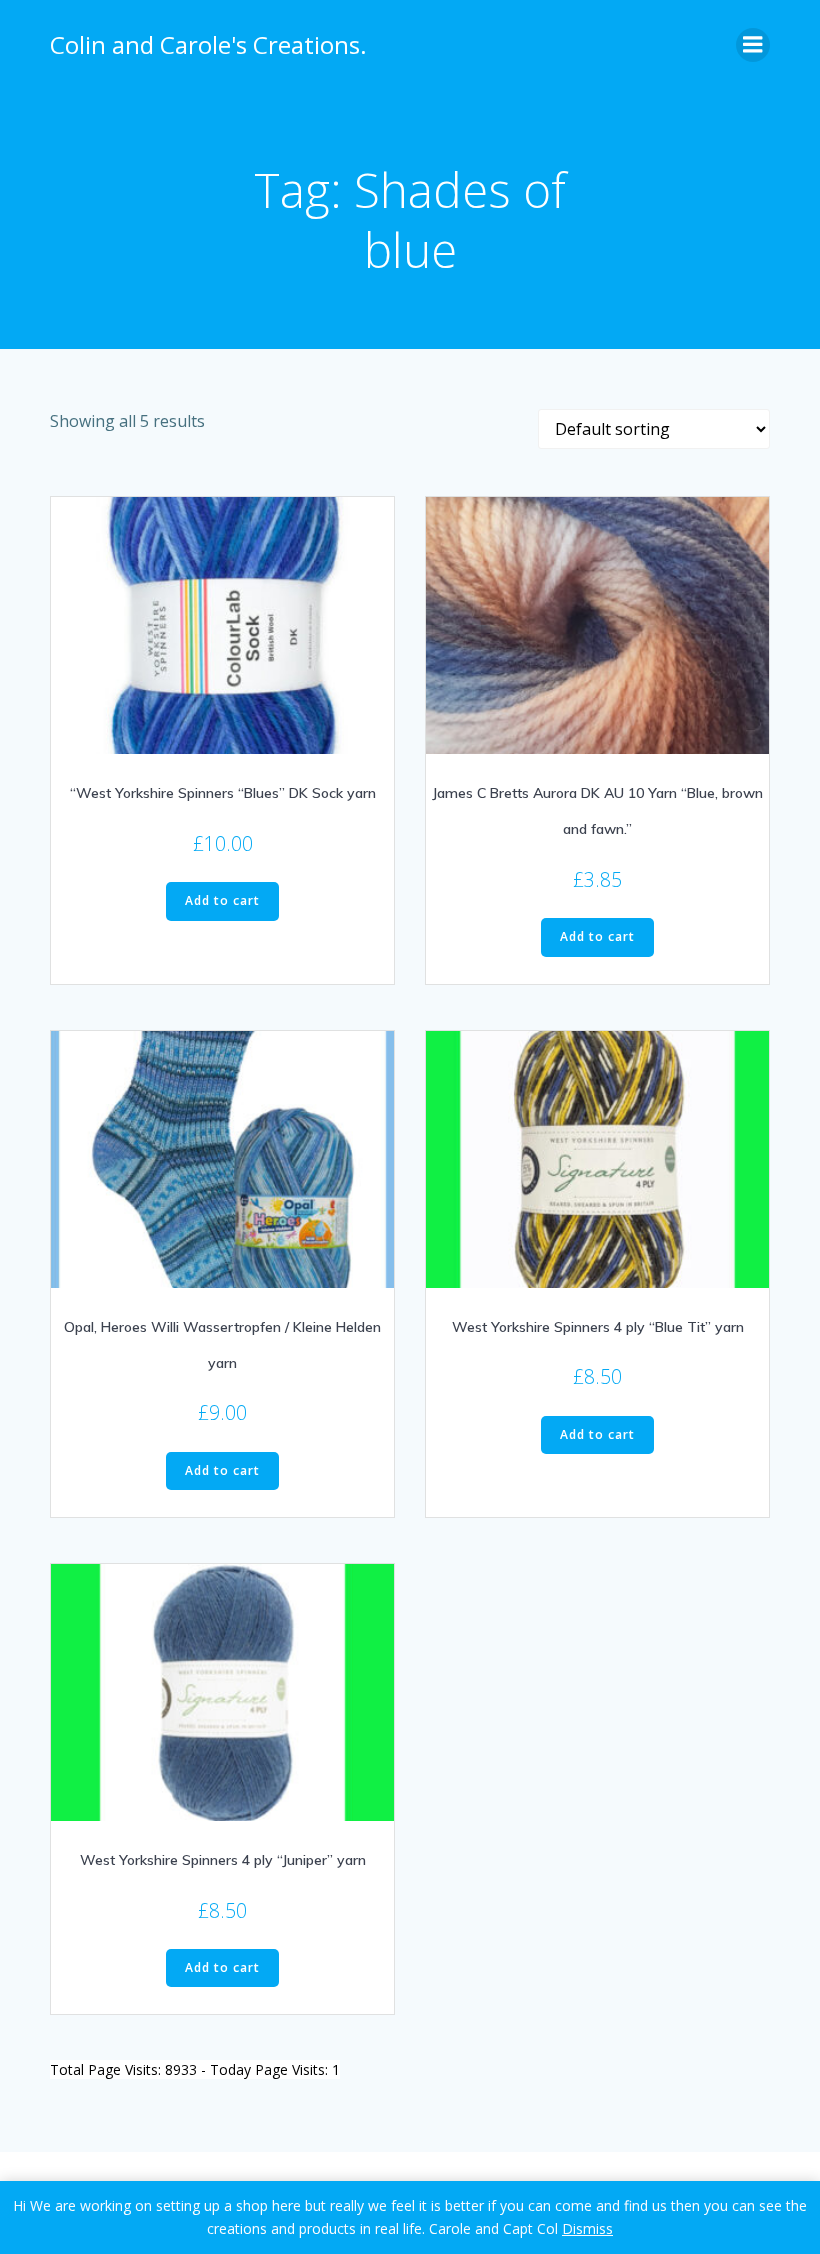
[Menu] (753, 45)
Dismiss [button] (587, 2228)
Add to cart (222, 900)
